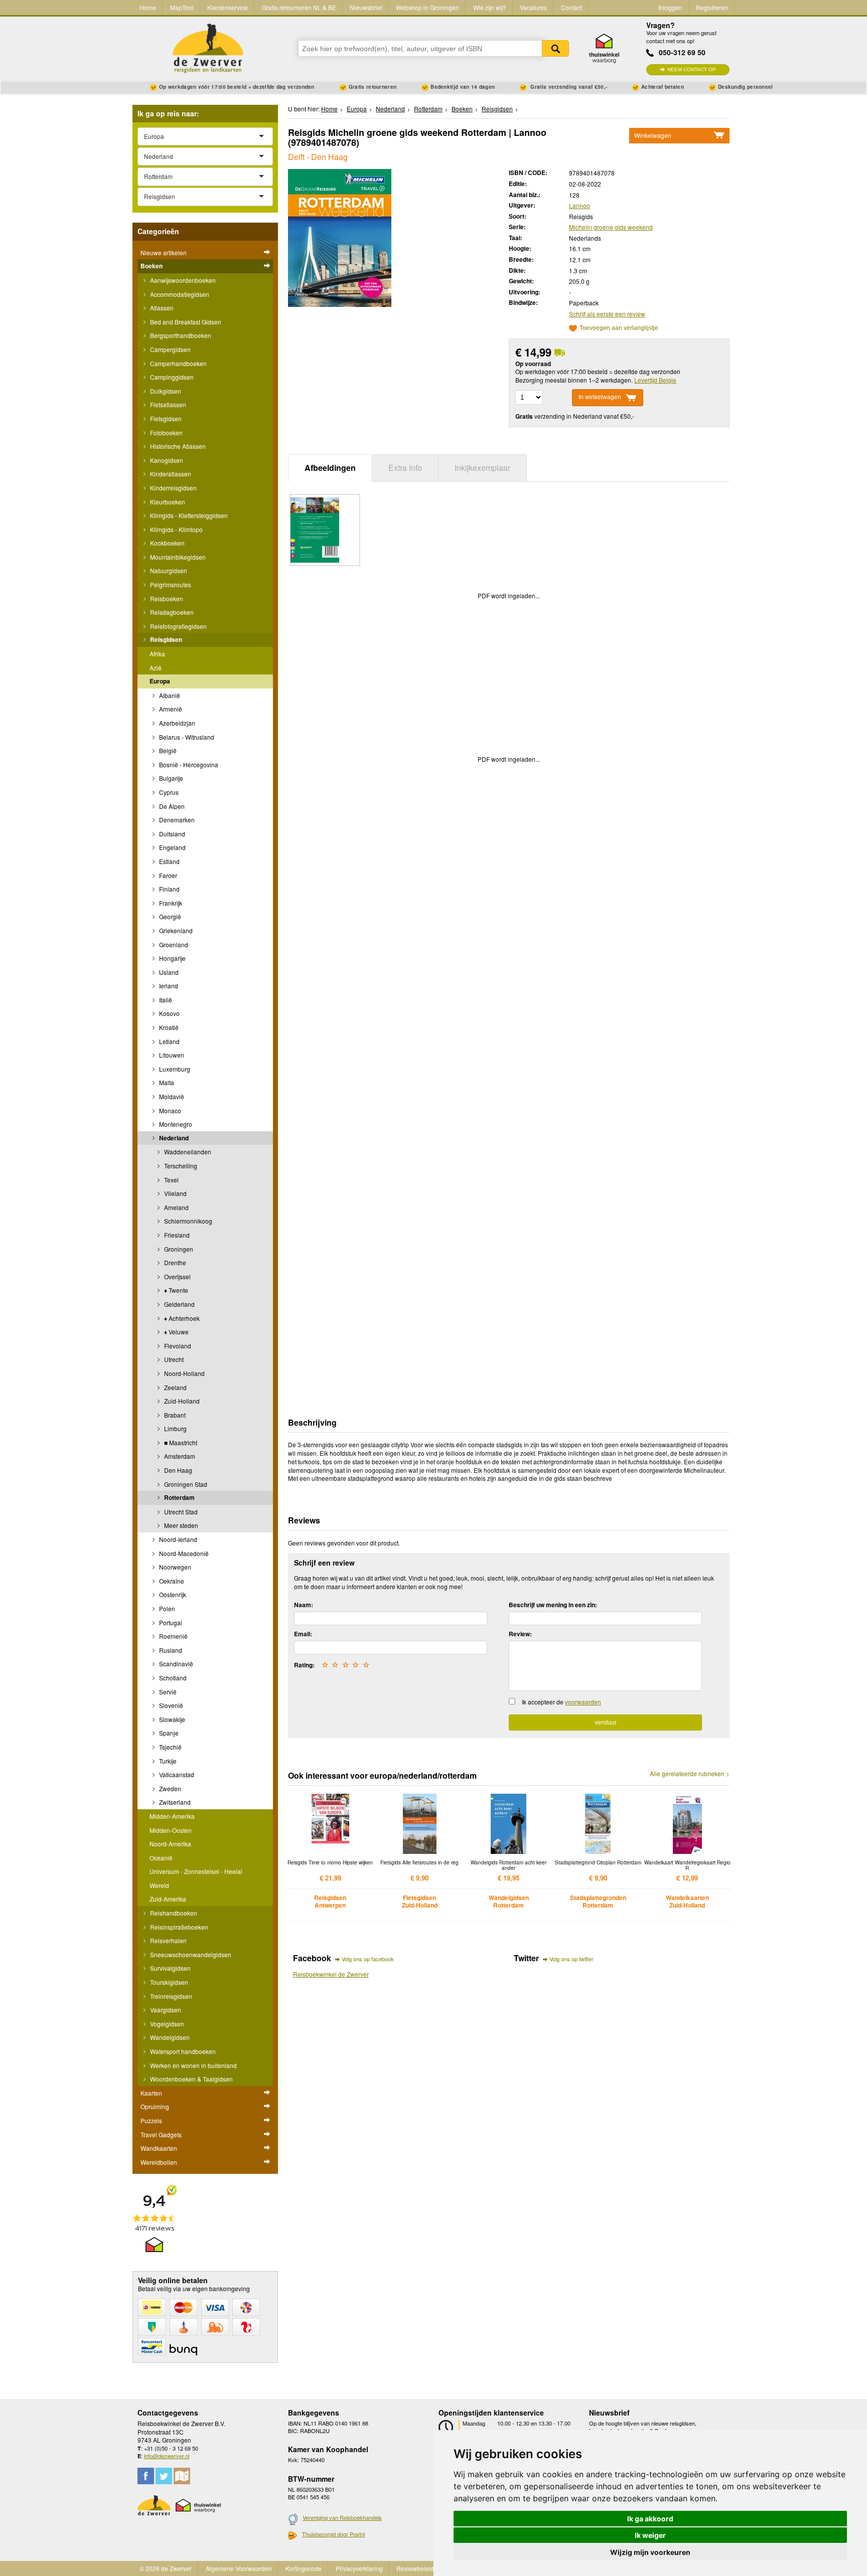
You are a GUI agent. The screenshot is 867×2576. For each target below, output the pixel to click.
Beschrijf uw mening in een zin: (553, 1605)
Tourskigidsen (168, 1982)
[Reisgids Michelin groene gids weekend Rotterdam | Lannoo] (340, 237)
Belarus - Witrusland (186, 737)
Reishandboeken (173, 1913)
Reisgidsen (165, 639)
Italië (165, 1000)
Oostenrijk (172, 1594)
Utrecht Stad (180, 1512)
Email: (303, 1634)
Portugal (170, 1622)
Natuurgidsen (168, 570)
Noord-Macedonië (183, 1553)
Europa (160, 681)
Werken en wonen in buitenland (193, 2065)
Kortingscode (304, 2568)
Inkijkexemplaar (482, 468)
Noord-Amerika (170, 1844)
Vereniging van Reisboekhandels (342, 2517)
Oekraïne (171, 1581)
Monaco (169, 1110)
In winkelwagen (600, 397)
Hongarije (172, 958)
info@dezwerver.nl (167, 2456)
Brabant (174, 1415)
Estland (169, 861)
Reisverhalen (168, 1940)
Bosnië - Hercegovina (188, 764)
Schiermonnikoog (187, 1221)
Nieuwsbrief (366, 7)
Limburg (175, 1428)
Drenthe (174, 1262)
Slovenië (170, 1705)
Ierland (168, 986)
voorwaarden (583, 1702)
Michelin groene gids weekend (611, 227)
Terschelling (180, 1166)
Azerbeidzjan (176, 723)
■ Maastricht (180, 1442)
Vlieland (175, 1193)
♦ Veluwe (176, 1332)
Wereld (159, 1885)
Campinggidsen (171, 377)
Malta (166, 1082)
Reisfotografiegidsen (178, 626)
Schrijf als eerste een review (607, 314)
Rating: (304, 1665)
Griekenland (175, 930)
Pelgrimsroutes (170, 584)
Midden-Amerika (172, 1816)
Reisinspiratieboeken (178, 1927)
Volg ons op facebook (368, 1959)
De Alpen (171, 806)
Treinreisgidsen (170, 1996)
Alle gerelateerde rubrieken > (690, 1774)
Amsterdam (179, 1456)
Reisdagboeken (171, 612)
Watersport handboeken (182, 2051)
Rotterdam (179, 1497)
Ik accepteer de (561, 1702)
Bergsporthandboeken (180, 335)
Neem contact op (692, 69)
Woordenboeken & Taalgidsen (191, 2079)
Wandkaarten (159, 2148)
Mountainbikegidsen (177, 557)
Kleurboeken (167, 502)
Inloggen (670, 7)
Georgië (169, 916)
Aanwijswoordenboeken (182, 280)
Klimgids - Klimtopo (176, 529)
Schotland (172, 1678)
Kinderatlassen (170, 474)
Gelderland (179, 1304)
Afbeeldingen (330, 468)
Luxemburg (174, 1069)
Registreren (712, 7)
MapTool (182, 7)
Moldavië (171, 1096)
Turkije (167, 1761)
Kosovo (169, 1013)
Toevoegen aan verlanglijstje (619, 328)
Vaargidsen (165, 2010)
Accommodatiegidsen (179, 294)
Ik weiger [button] (650, 2535)
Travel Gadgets (161, 2134)
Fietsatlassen (167, 404)
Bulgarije (170, 778)
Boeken (152, 266)
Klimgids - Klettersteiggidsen (188, 515)
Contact (571, 7)
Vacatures (533, 7)
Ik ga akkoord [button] (650, 2519)
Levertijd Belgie (655, 380)
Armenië (170, 709)
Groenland (173, 944)
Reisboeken (166, 598)
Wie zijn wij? (490, 7)
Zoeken (555, 48)
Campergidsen (170, 349)
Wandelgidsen (169, 2037)
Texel (171, 1180)
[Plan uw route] (182, 2476)
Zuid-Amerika (168, 1899)
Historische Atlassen (177, 446)
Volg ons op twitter (571, 1959)
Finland (169, 889)
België (167, 750)
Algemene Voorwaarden (239, 2568)
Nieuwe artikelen (164, 252)
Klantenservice (228, 7)
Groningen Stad (185, 1484)
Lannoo (580, 205)
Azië (156, 668)
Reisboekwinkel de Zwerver (331, 1974)
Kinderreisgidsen (173, 488)
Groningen (178, 1249)
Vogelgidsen (166, 2024)
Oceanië (161, 1858)
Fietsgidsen (165, 418)
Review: (520, 1634)
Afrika (157, 654)
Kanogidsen (166, 460)
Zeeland (175, 1387)
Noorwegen (174, 1567)
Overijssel (177, 1276)
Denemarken (176, 820)
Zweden (169, 1788)
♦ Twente (175, 1290)
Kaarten (151, 2093)
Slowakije (171, 1719)
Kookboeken (167, 543)
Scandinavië (175, 1664)
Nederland (173, 1138)
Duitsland (171, 834)
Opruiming (155, 2106)
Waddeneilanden (187, 1152)
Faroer (167, 875)
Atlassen (161, 308)
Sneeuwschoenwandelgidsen (190, 1954)
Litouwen (171, 1055)
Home (148, 7)
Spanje (168, 1733)
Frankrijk (170, 903)
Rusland (170, 1650)
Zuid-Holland (181, 1401)
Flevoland (177, 1346)
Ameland (176, 1207)
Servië (167, 1692)
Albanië (169, 695)
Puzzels (151, 2120)
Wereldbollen (159, 2162)
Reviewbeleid (415, 2568)
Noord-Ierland (177, 1539)
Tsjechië (170, 1747)
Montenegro (175, 1124)
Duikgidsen (165, 391)
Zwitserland (174, 1802)
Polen (166, 1608)
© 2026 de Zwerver (166, 2568)
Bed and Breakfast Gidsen (185, 322)
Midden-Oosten (171, 1830)
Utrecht (173, 1359)
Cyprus (168, 792)
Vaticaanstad (176, 1774)
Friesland (176, 1235)
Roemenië (173, 1636)
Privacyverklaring (359, 2568)
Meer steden (180, 1525)
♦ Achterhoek (181, 1318)
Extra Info (405, 468)
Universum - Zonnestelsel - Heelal (196, 1871)
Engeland (172, 847)
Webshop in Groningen (427, 7)
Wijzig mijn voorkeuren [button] (650, 2552)
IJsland (168, 972)
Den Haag (177, 1470)
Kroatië (168, 1027)
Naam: (304, 1605)
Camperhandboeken (178, 363)
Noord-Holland (184, 1373)
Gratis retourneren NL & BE (299, 7)
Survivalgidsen (170, 1968)
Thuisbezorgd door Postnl (333, 2534)
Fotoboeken (166, 433)
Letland (169, 1041)
